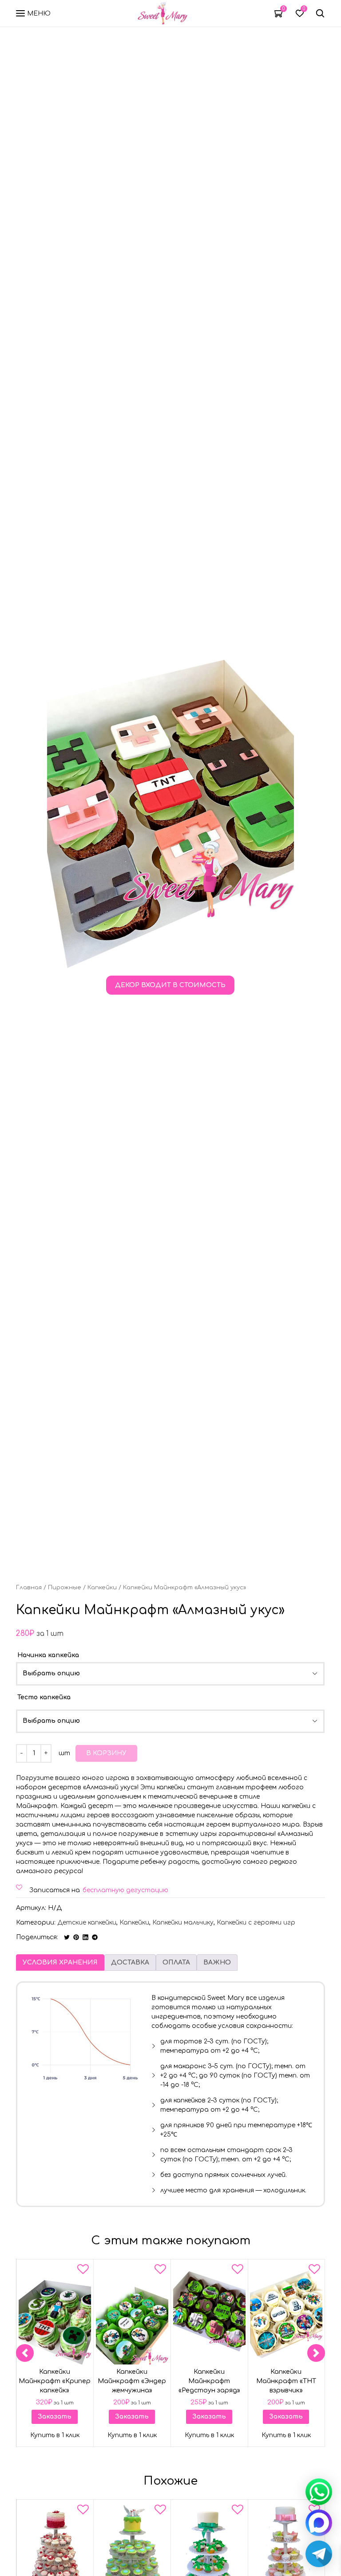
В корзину (106, 1753)
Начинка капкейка (48, 1655)
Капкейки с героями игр (256, 1923)
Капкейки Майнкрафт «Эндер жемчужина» (132, 2381)
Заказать (55, 2417)
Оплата (176, 1962)
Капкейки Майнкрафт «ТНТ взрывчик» (286, 2381)
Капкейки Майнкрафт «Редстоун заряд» (209, 2381)
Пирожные (65, 1588)
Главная (29, 1588)
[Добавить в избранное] (83, 2271)
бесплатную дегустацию (125, 1890)
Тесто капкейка (44, 1697)
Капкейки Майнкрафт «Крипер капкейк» (55, 2381)
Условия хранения (60, 1962)
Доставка (130, 1962)
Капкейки (102, 1588)
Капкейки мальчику (183, 1923)
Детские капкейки (87, 1923)
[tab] (60, 1962)
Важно (217, 1962)
